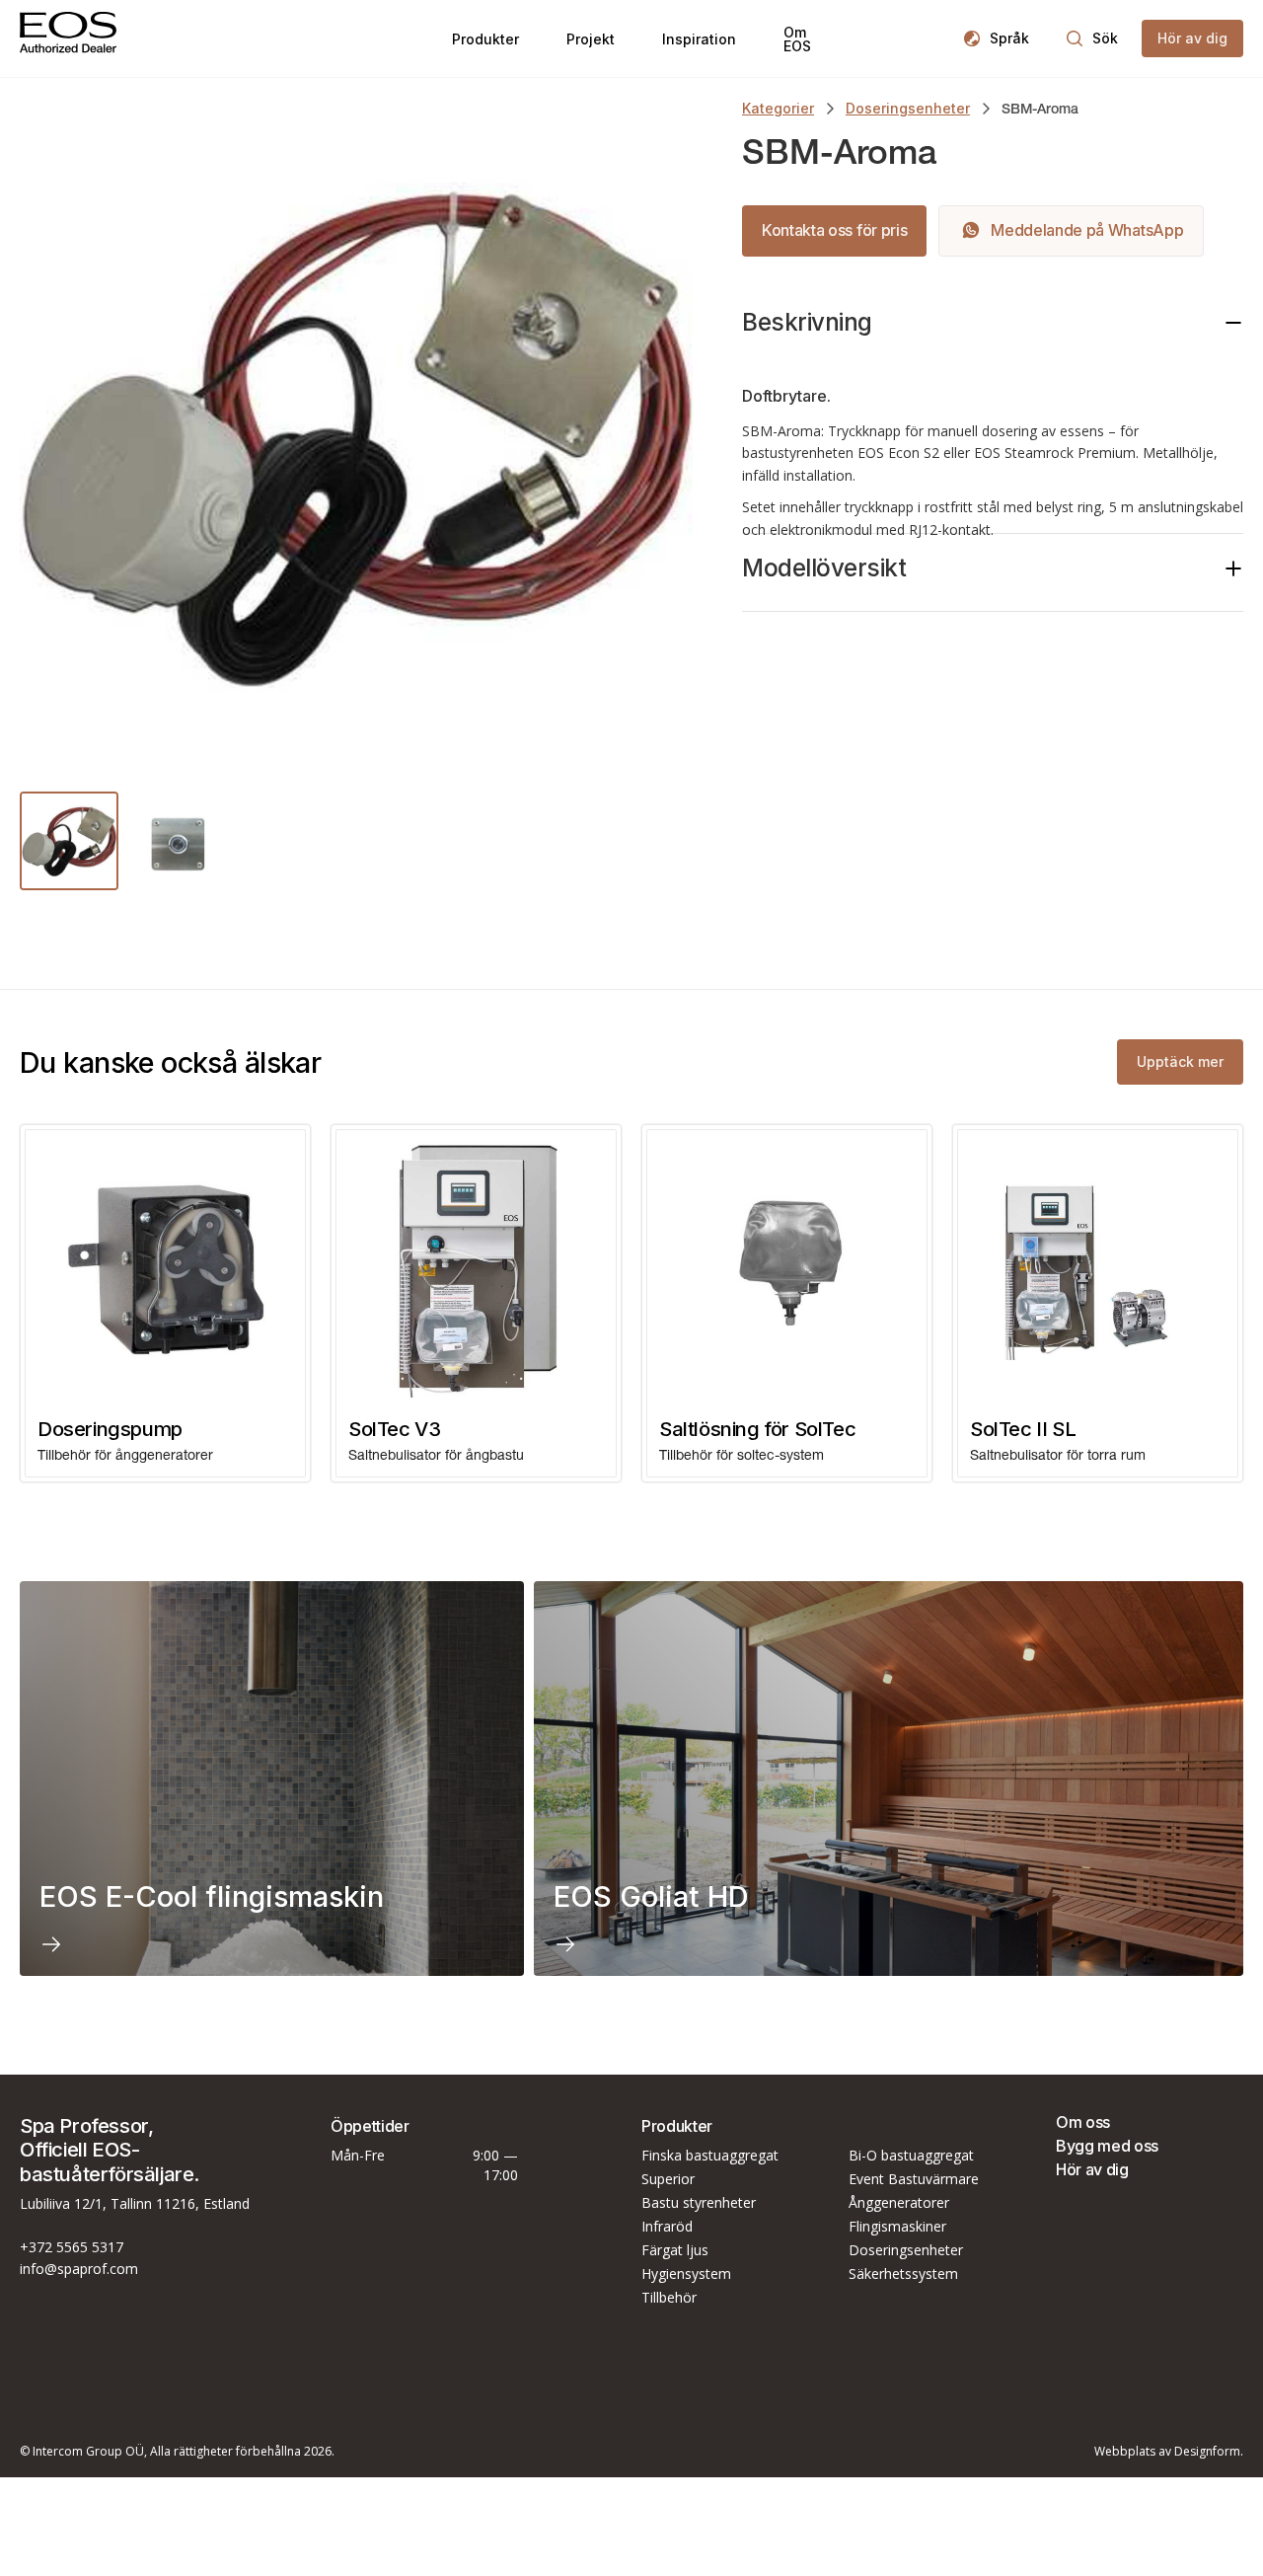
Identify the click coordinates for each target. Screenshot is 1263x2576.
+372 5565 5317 (72, 2247)
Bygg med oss (1107, 2146)
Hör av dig (1092, 2169)
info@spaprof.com (79, 2269)
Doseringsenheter (908, 108)
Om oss (1083, 2122)
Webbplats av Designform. (1169, 2452)
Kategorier (778, 108)
